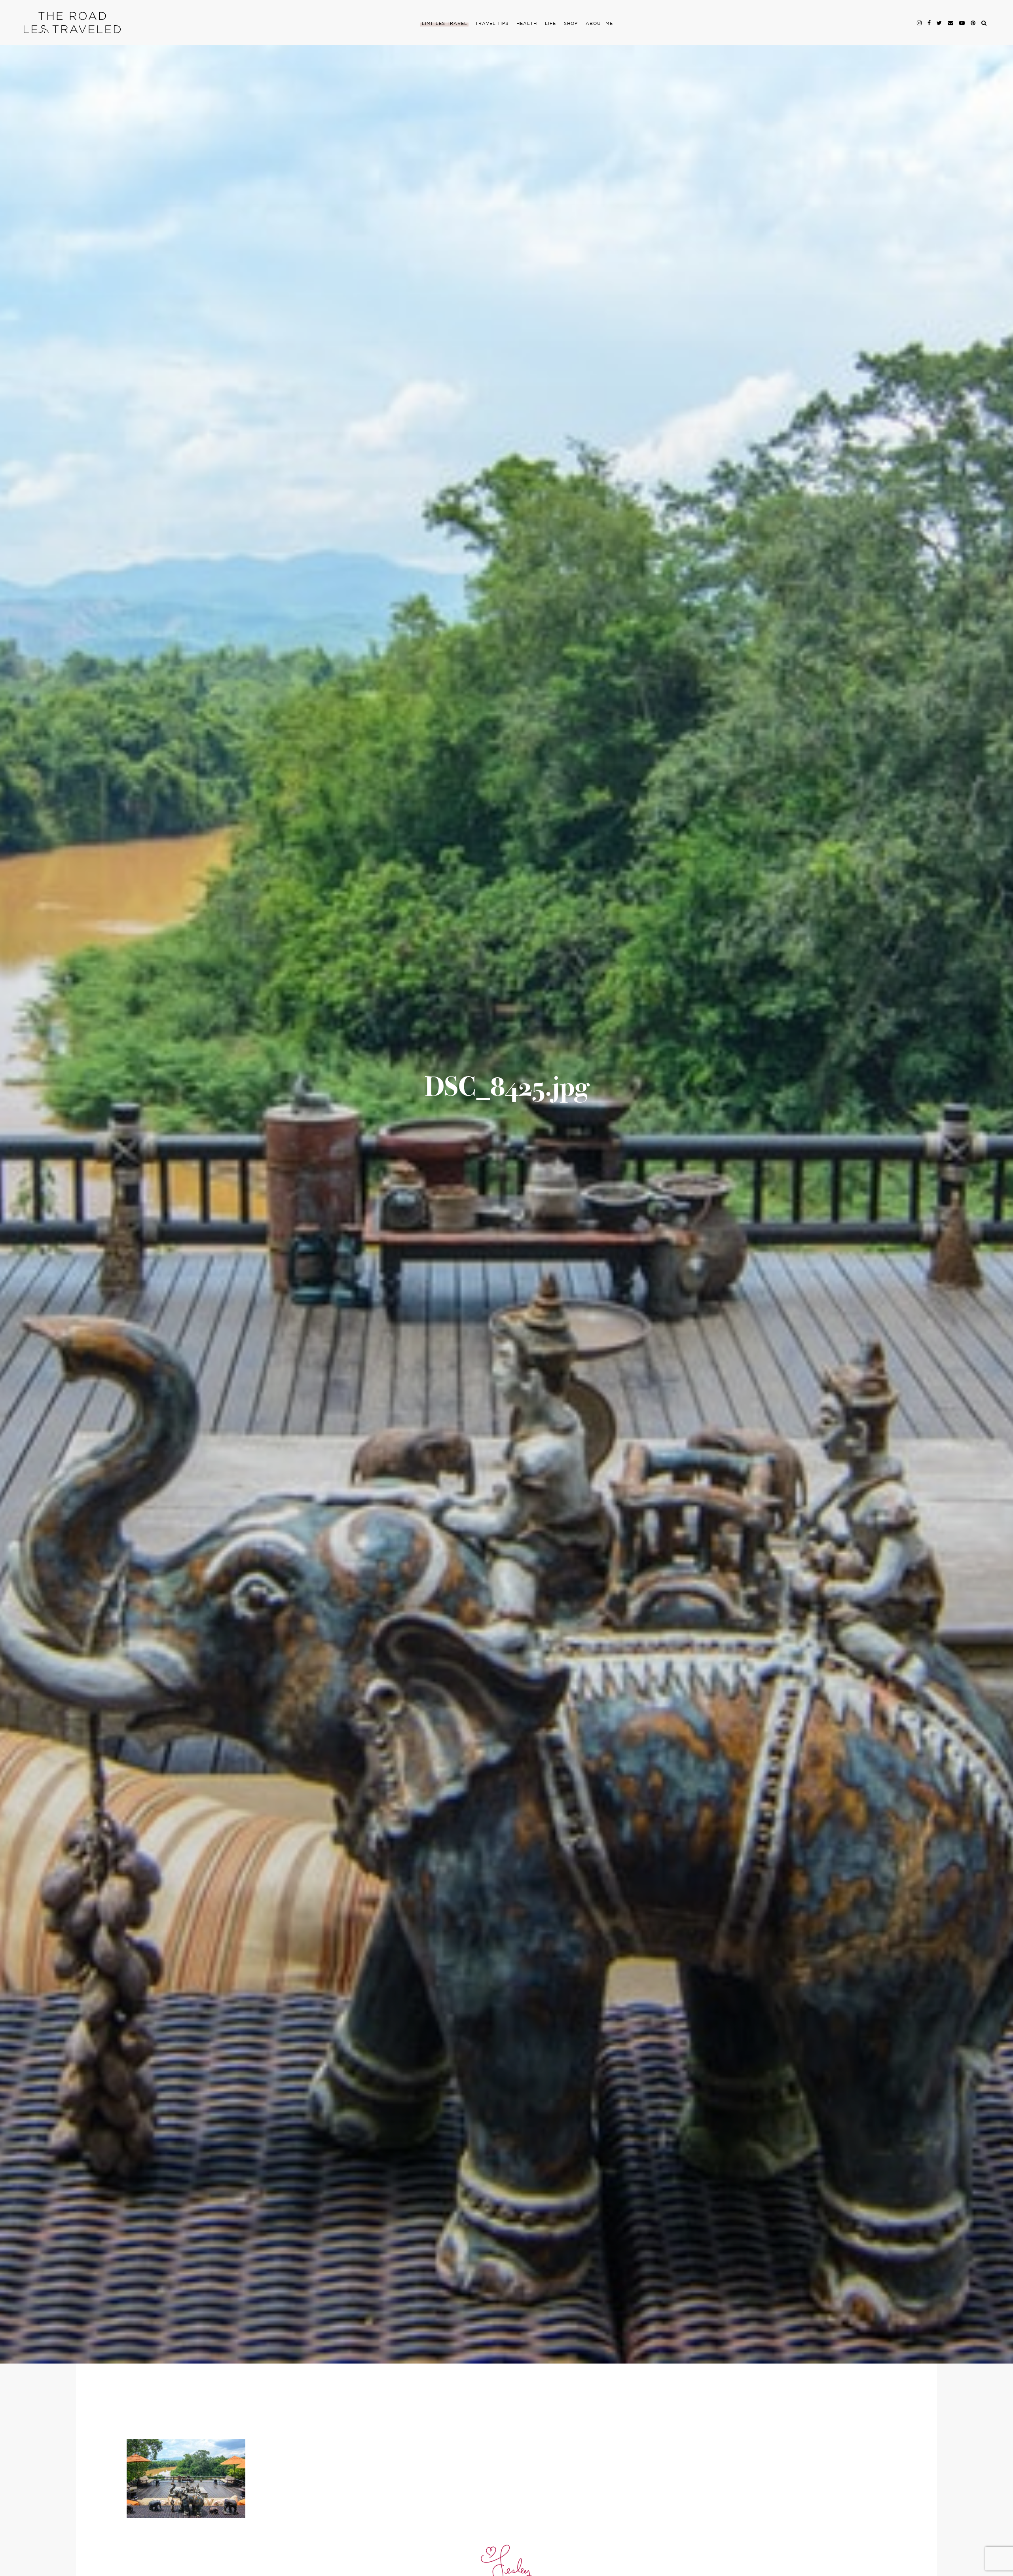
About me (599, 24)
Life (550, 24)
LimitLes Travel (445, 24)
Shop (571, 24)
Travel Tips (492, 24)
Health (527, 24)
